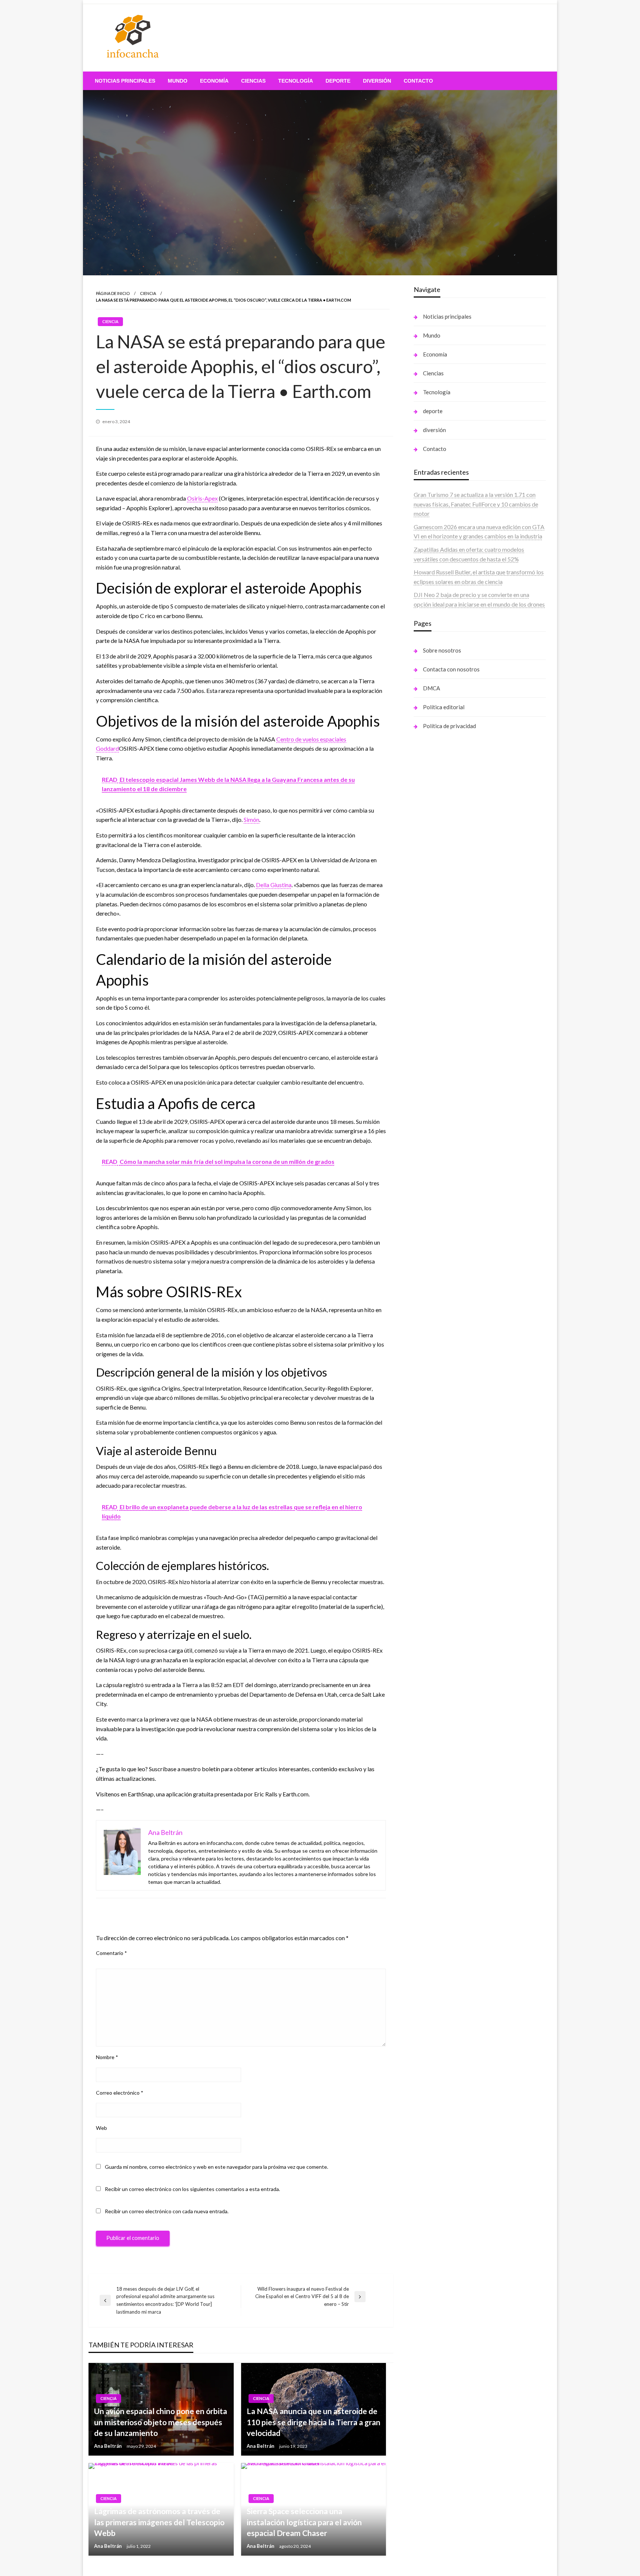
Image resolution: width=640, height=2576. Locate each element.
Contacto (418, 81)
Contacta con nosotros (451, 669)
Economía (214, 81)
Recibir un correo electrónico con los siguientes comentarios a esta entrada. (192, 2189)
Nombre (107, 2057)
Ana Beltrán (109, 2446)
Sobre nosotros (442, 650)
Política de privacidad (449, 726)
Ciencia (148, 293)
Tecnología (296, 81)
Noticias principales (125, 81)
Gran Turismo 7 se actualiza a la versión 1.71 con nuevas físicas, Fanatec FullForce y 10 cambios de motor (476, 504)
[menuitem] (125, 81)
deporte (338, 81)
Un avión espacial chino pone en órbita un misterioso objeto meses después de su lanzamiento (161, 2422)
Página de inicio (113, 293)
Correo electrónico (120, 2093)
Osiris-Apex (202, 498)
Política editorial (444, 707)
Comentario (111, 1953)
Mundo (178, 81)
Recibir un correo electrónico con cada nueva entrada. (167, 2211)
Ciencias (253, 81)
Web (101, 2128)
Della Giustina (274, 885)
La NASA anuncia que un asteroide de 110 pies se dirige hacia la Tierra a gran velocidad (314, 2422)
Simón (251, 819)
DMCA (431, 688)
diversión (377, 81)
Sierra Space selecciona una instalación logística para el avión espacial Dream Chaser (304, 2522)
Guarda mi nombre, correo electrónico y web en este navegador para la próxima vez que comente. (216, 2167)
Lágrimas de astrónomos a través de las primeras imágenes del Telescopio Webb (159, 2522)
